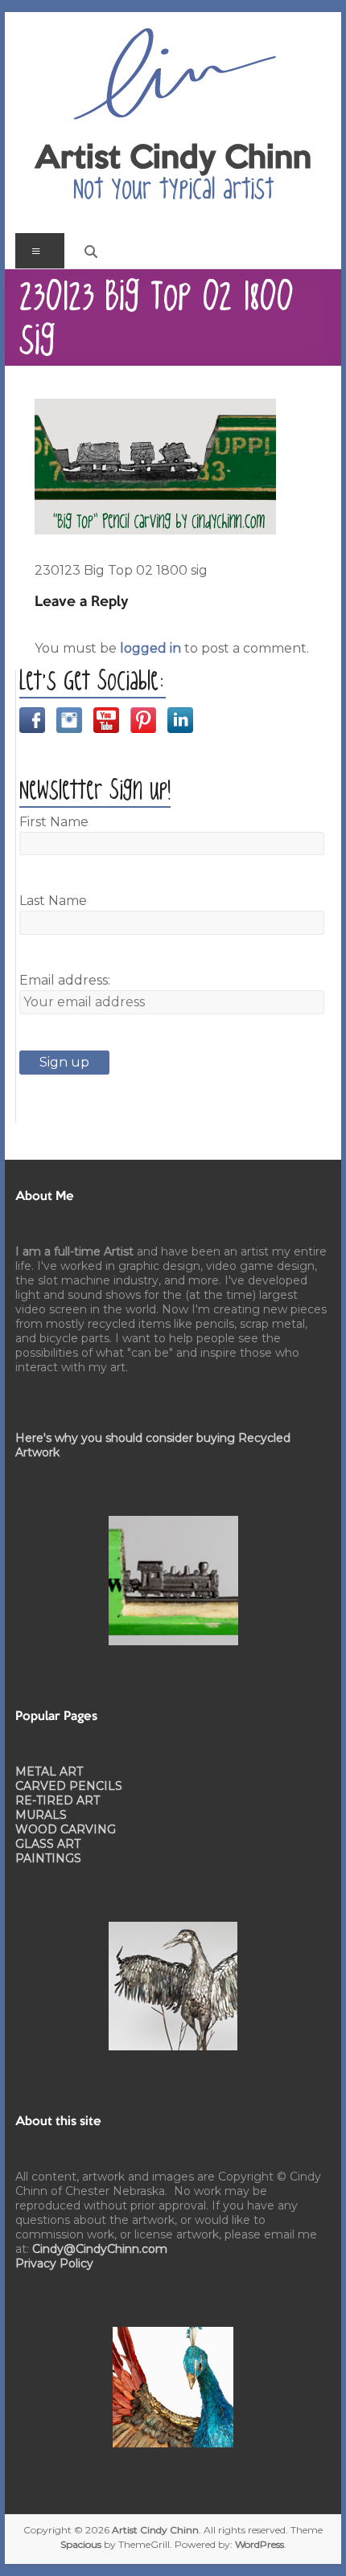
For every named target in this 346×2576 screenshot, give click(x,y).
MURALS (41, 1815)
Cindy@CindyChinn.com (100, 2249)
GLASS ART (48, 1844)
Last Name (53, 901)
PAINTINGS (48, 1858)
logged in (150, 648)
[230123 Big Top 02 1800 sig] (155, 408)
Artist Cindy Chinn (173, 159)
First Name (54, 822)
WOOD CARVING (66, 1829)
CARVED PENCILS (69, 1786)
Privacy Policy (54, 2263)
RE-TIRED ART (58, 1800)
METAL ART (49, 1771)
